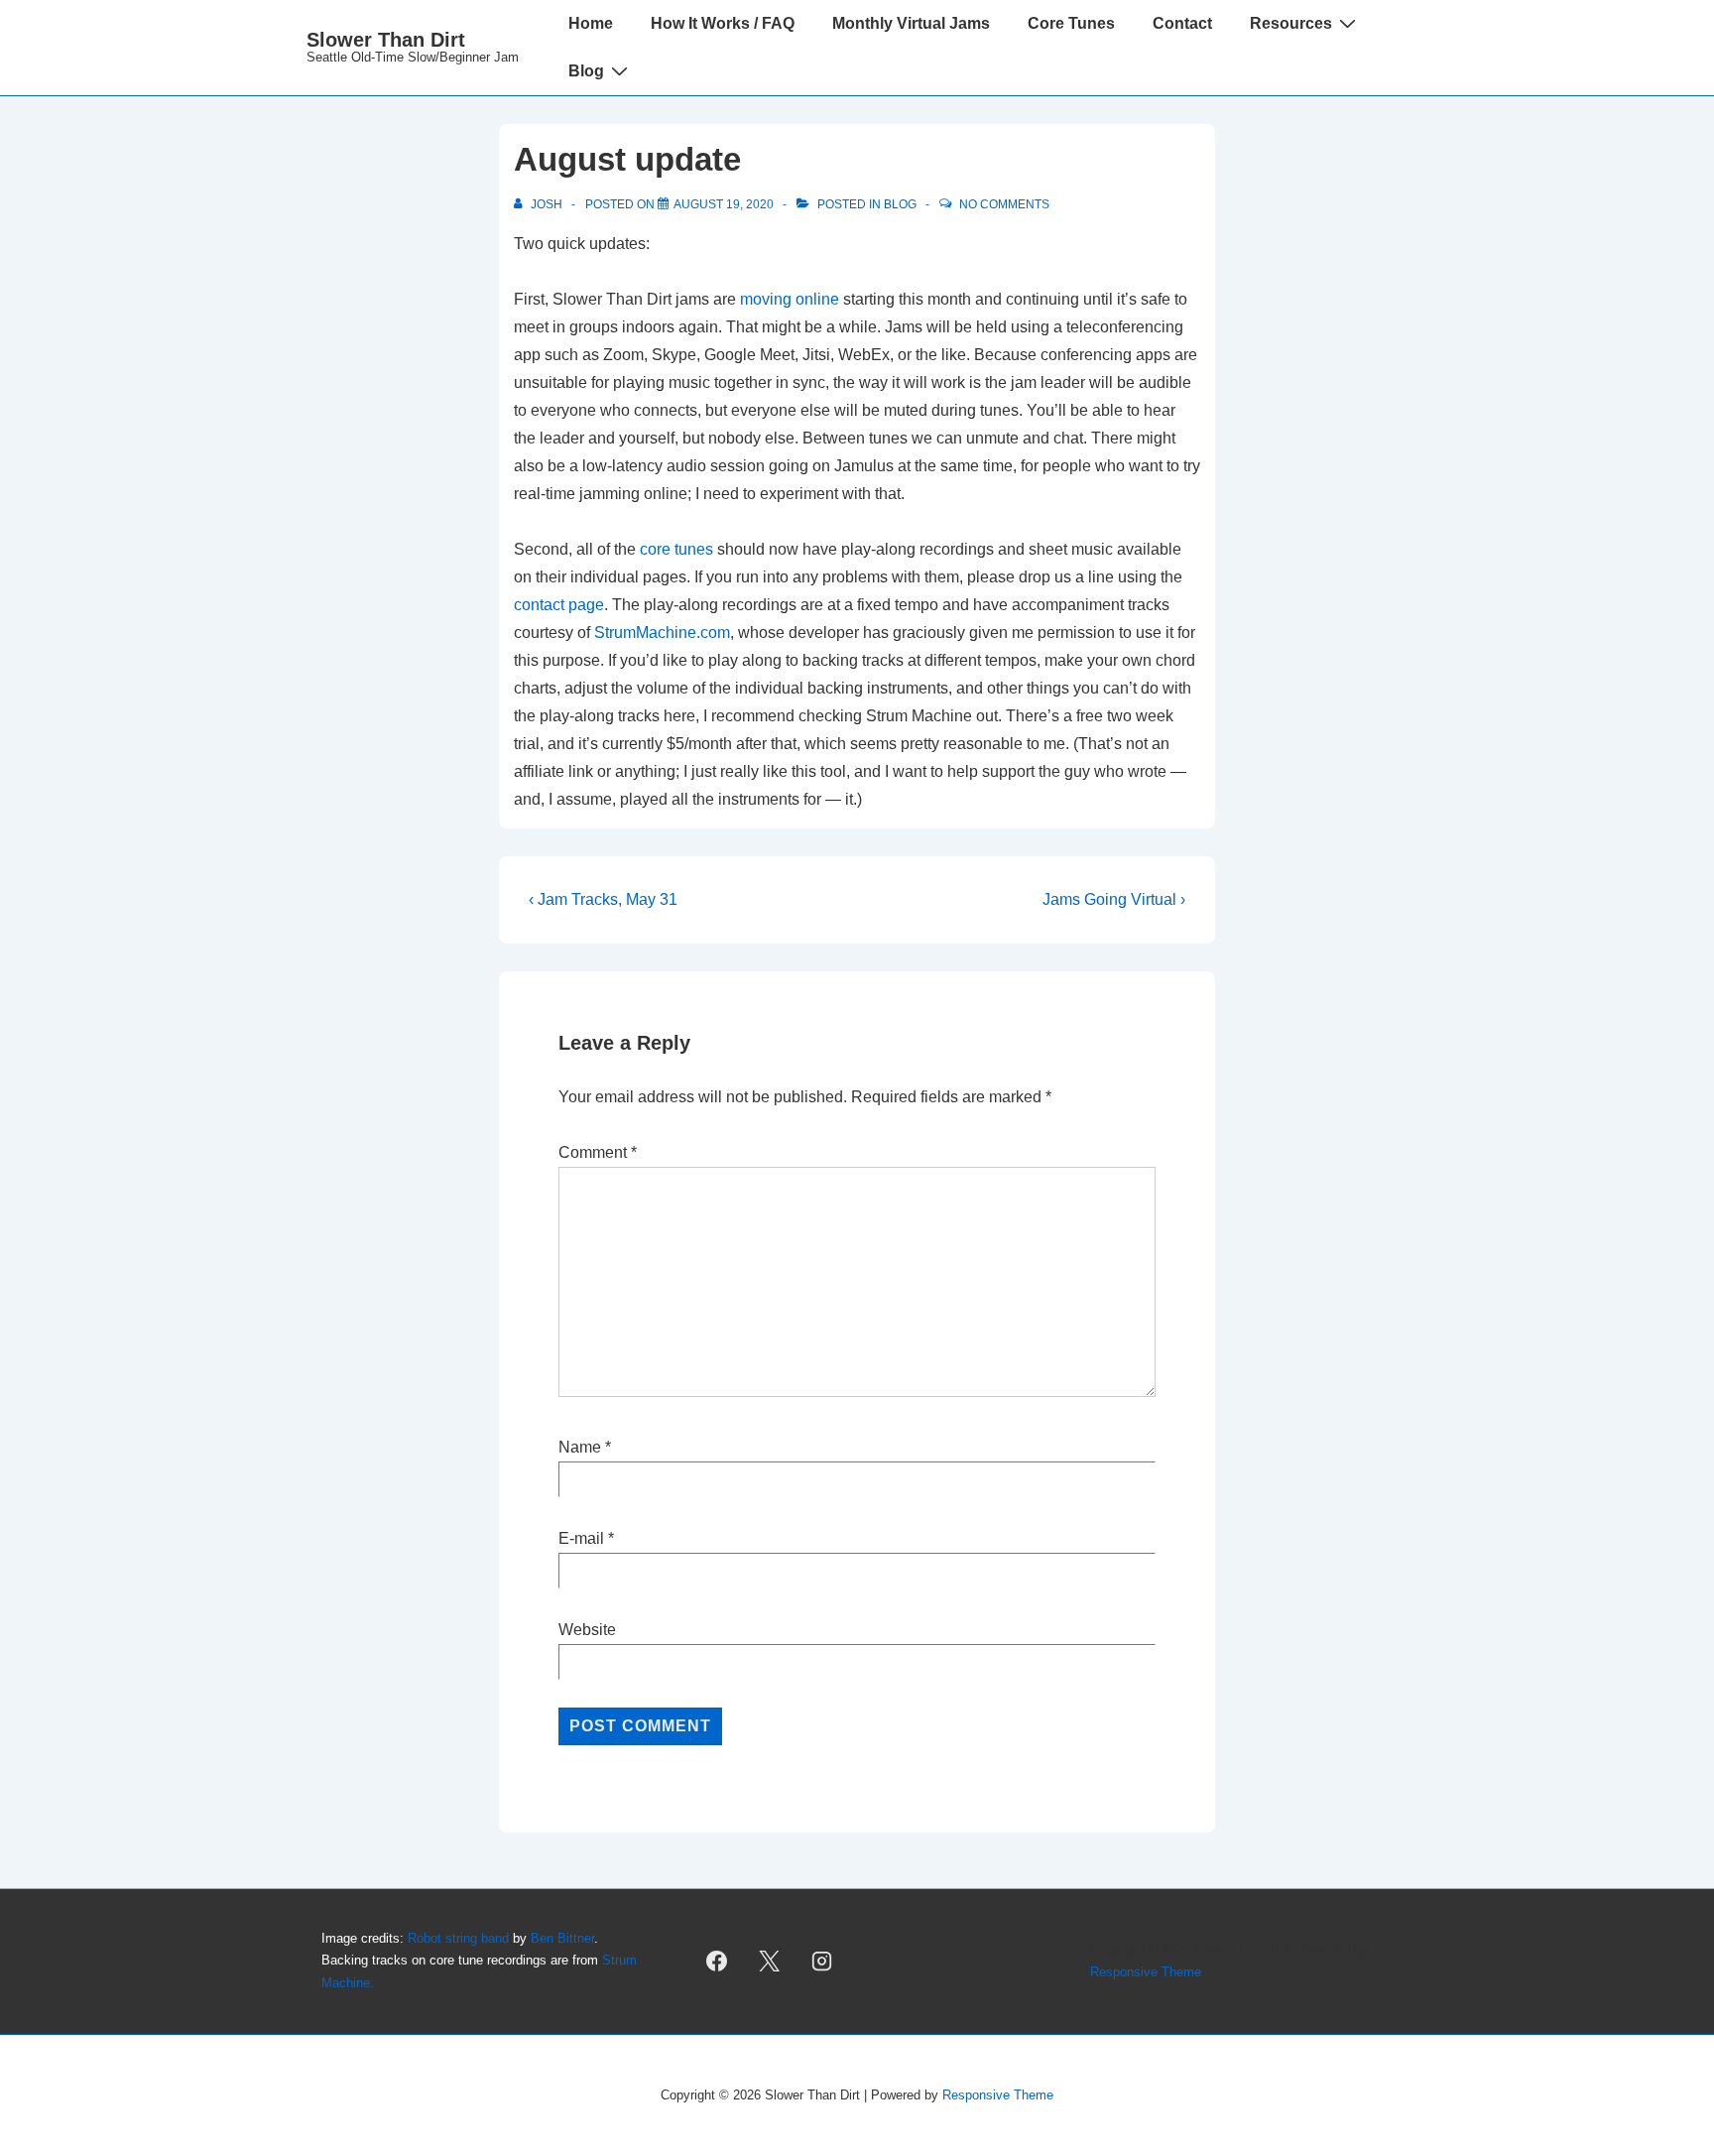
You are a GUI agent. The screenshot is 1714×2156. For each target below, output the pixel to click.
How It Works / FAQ (723, 23)
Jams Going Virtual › (1114, 899)
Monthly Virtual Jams (911, 23)
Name (580, 1447)
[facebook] (717, 1962)
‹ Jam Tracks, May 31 (603, 899)
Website (587, 1630)
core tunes (676, 549)
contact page (559, 605)
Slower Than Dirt (386, 40)
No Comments (1004, 204)
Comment (598, 1152)
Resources (1291, 23)
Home (591, 23)
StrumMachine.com (662, 633)
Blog (586, 71)
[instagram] (822, 1962)
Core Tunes (1071, 23)
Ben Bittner (562, 1938)
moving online (790, 299)
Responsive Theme (1146, 1972)
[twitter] (770, 1962)
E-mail (581, 1538)
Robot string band (458, 1938)
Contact (1182, 23)
